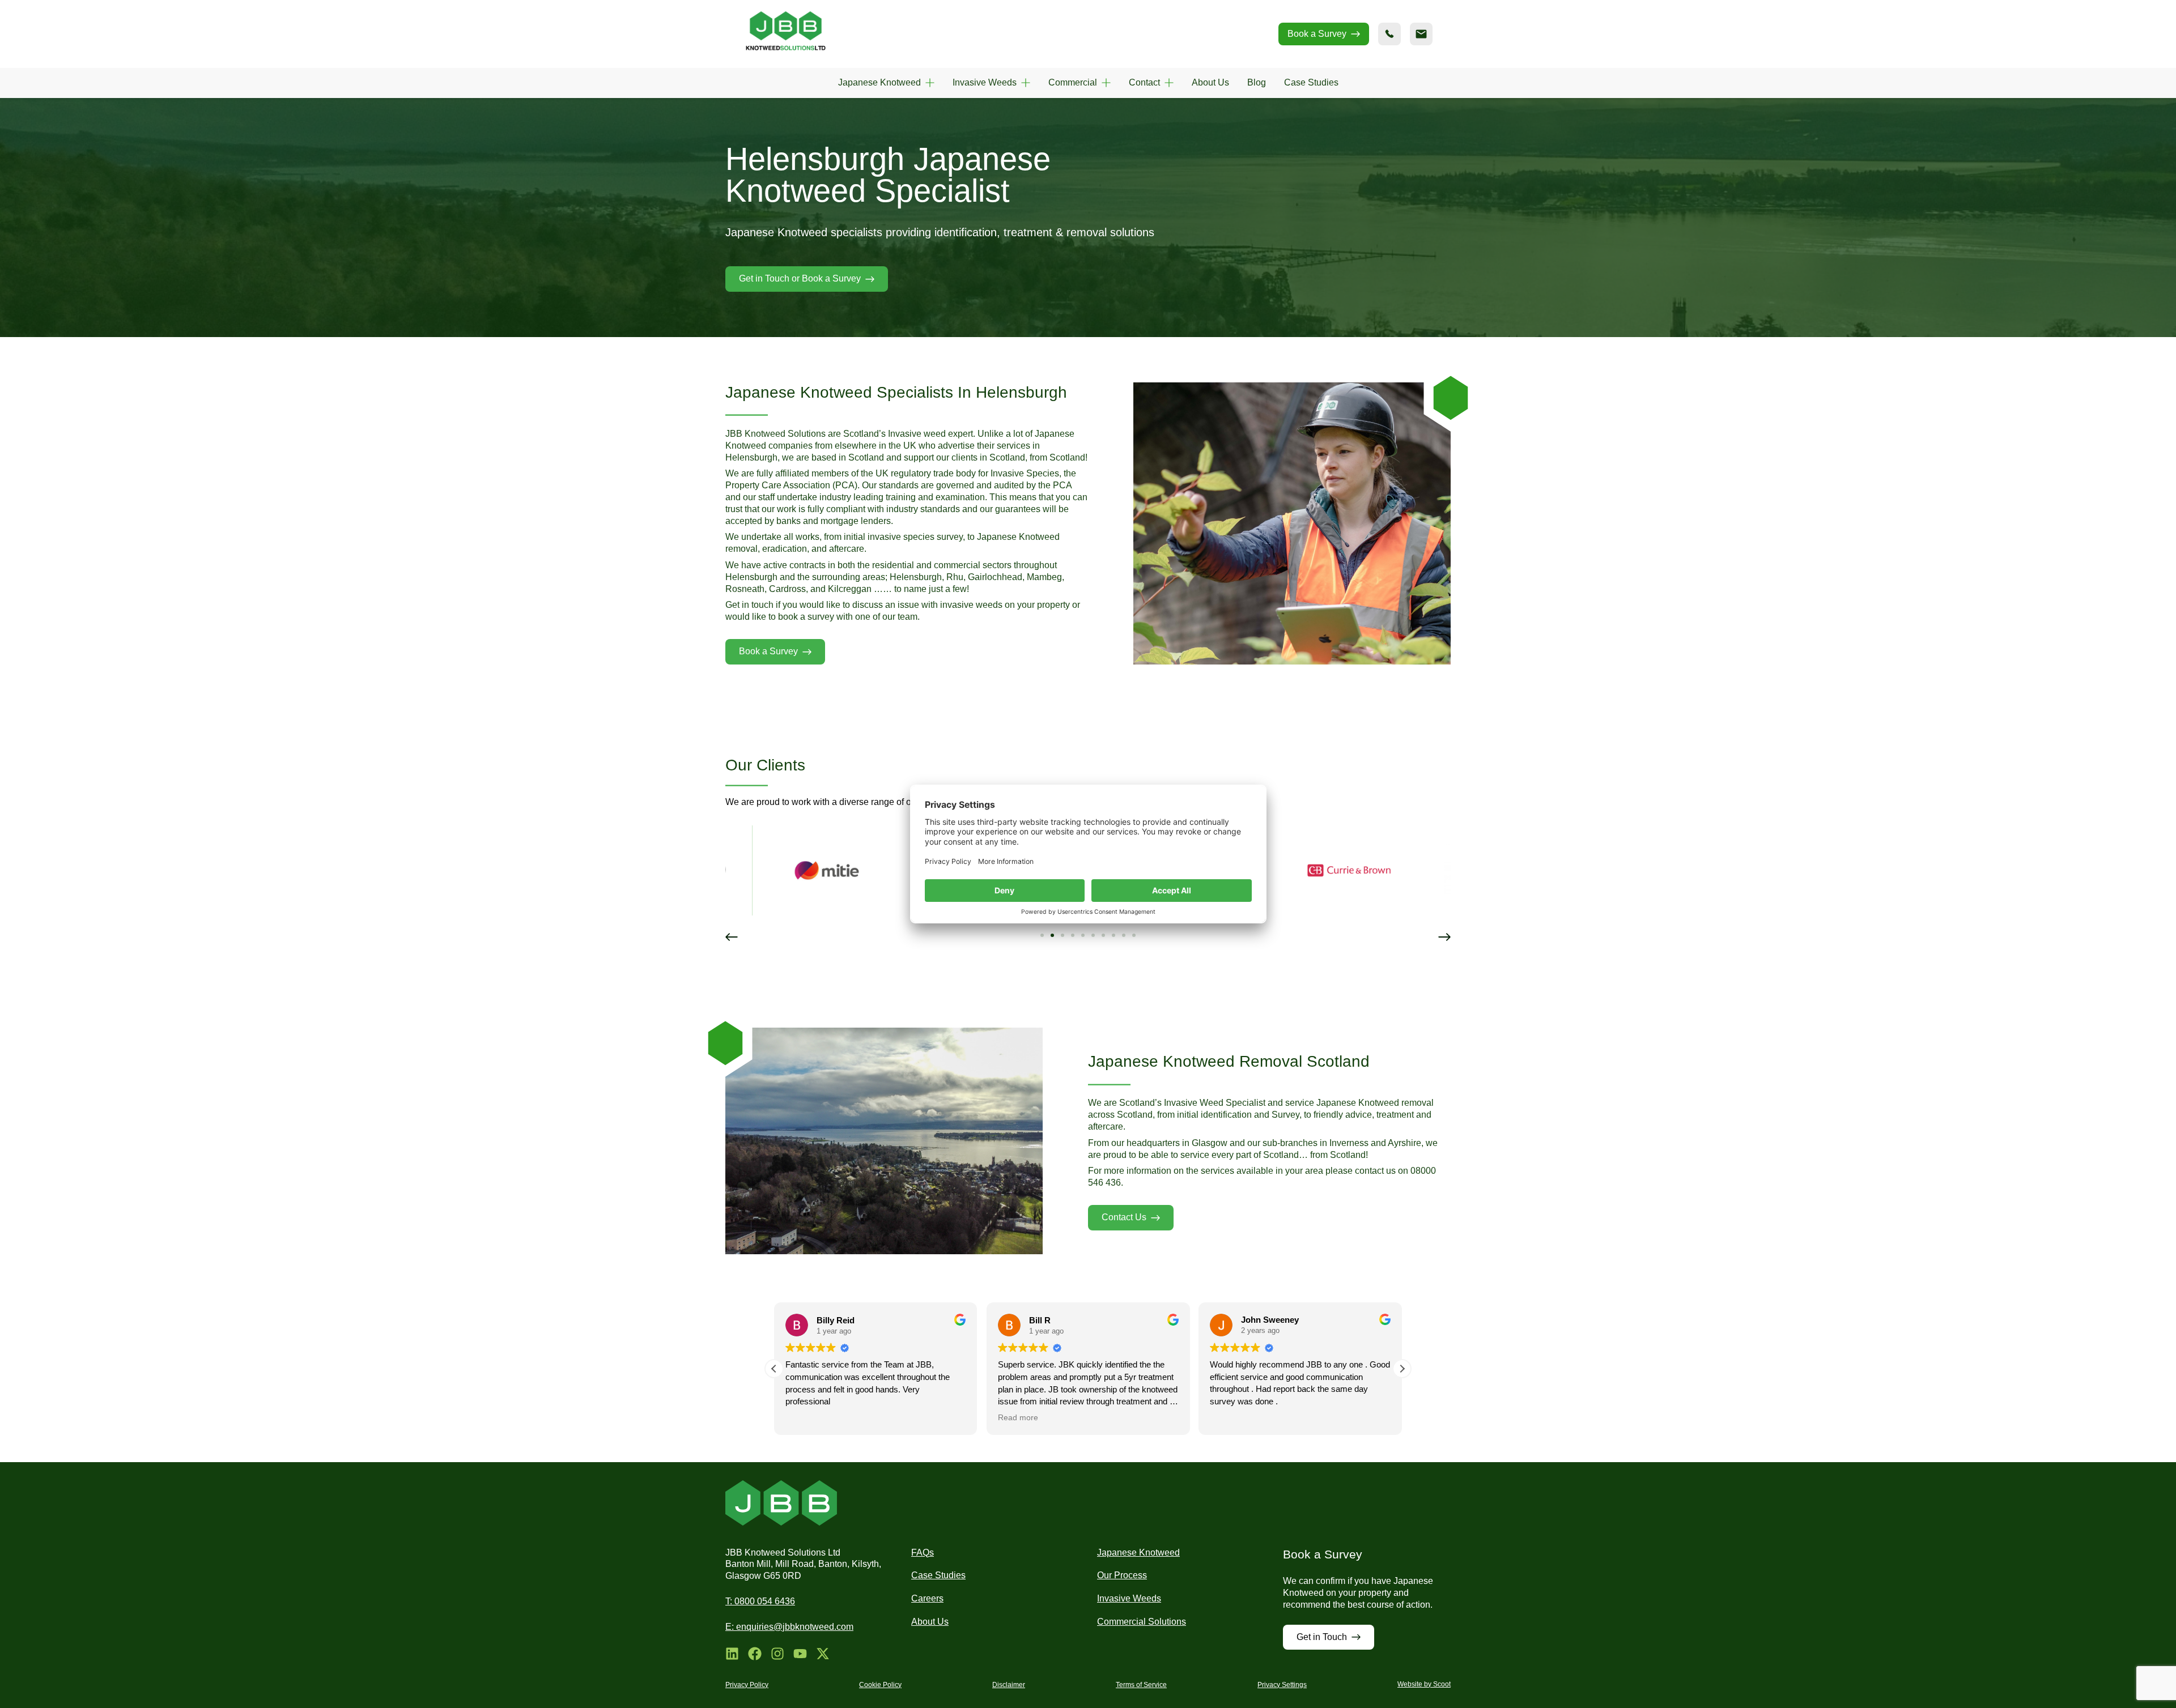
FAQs (923, 1552)
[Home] (786, 34)
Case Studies (1311, 82)
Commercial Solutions (1142, 1622)
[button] (732, 937)
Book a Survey (1317, 34)
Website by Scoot (1424, 1684)
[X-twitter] (823, 1654)
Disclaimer (1009, 1685)
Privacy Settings (1282, 1685)
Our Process (1122, 1575)
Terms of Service (1141, 1685)
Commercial (1073, 82)
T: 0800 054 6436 (760, 1601)
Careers (927, 1598)
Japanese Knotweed (879, 82)
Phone (1389, 34)
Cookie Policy (880, 1685)
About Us (1210, 82)
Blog (1257, 82)
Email (1421, 34)
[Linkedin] (732, 1654)
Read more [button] (806, 1418)
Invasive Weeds (985, 82)
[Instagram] (777, 1654)
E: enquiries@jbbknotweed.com (789, 1627)
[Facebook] (755, 1654)
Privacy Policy (747, 1685)
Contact (1144, 82)
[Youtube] (800, 1654)
